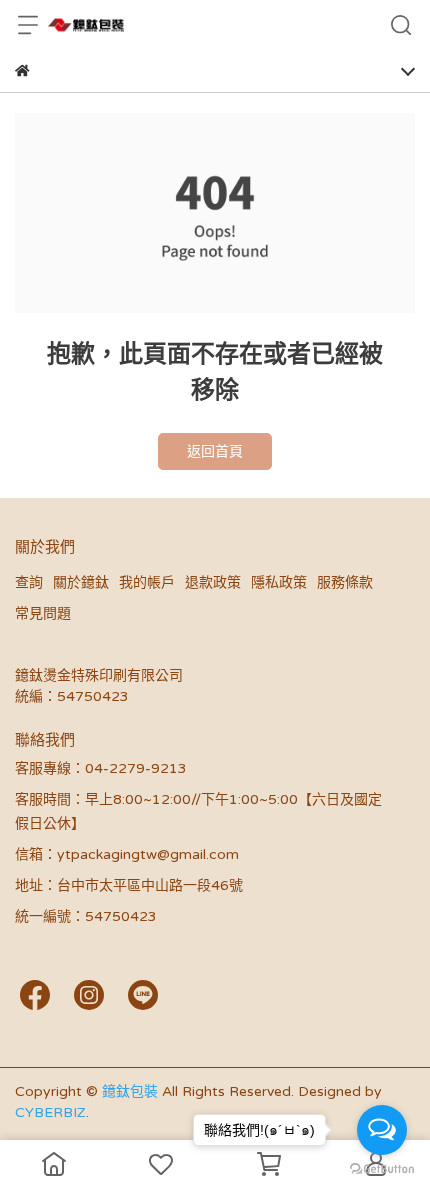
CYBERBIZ (50, 1112)
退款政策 (213, 582)
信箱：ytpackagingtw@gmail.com (127, 854)
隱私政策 (279, 582)
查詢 (29, 582)
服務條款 (345, 582)
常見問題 (43, 613)
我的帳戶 (147, 582)
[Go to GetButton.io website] (382, 1168)
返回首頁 (215, 451)
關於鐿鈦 (81, 582)
